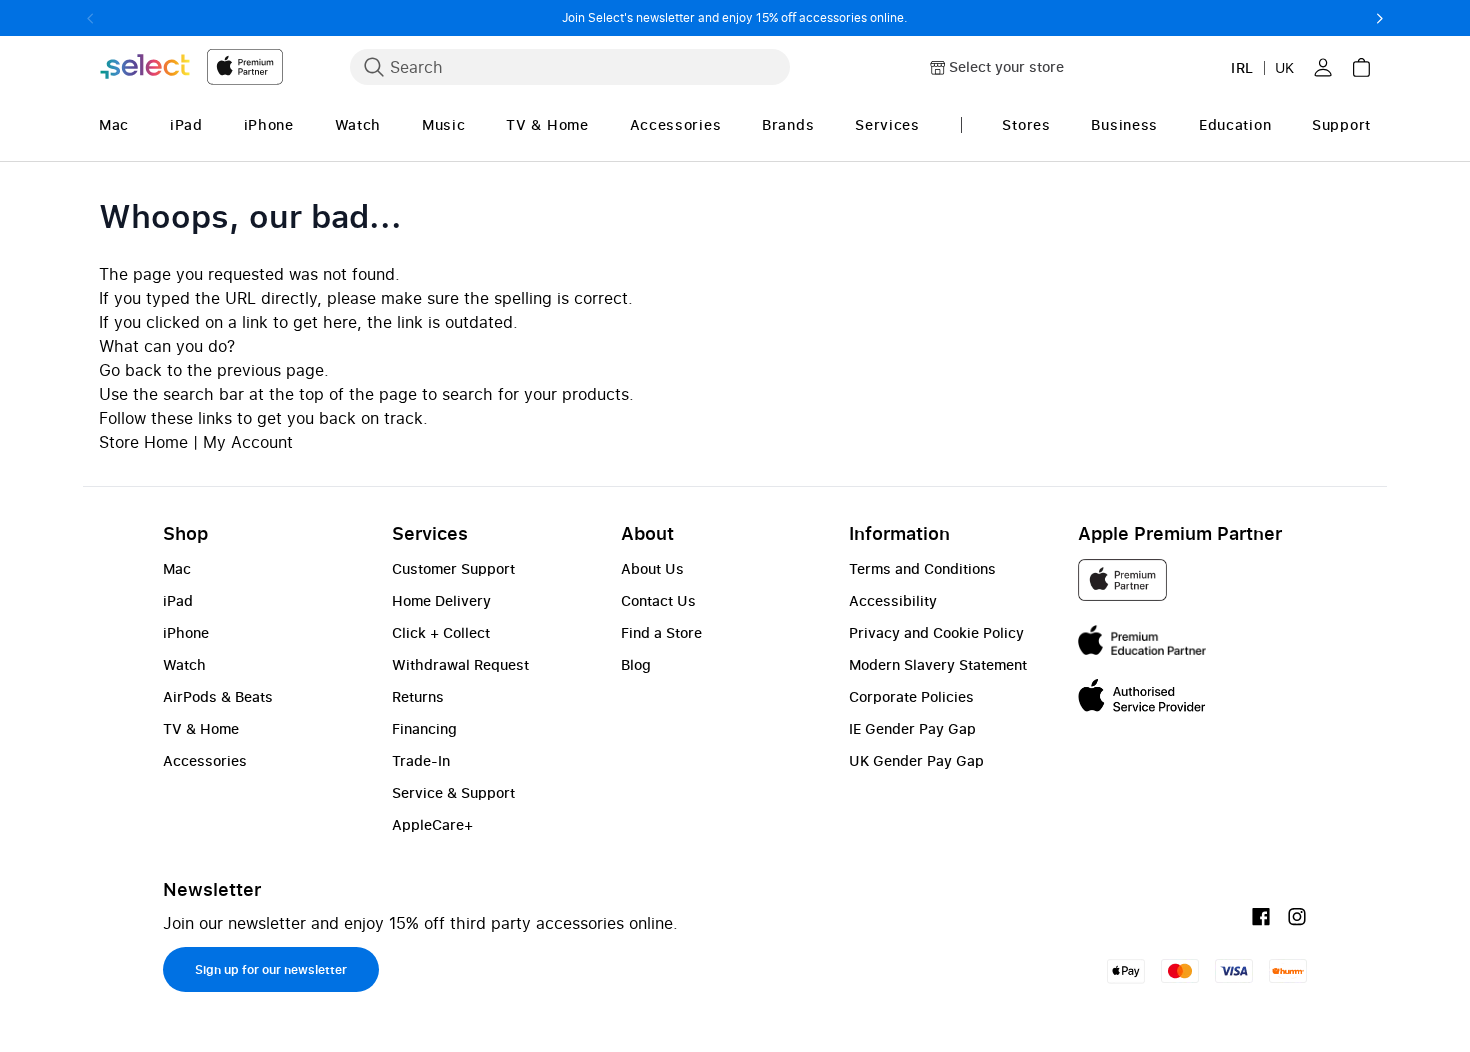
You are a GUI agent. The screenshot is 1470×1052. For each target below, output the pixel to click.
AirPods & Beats (218, 696)
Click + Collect (441, 632)
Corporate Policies (911, 696)
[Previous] (90, 18)
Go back (130, 370)
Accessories (205, 760)
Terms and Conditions (922, 568)
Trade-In (421, 760)
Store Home (143, 442)
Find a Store (661, 632)
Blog (636, 664)
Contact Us (658, 600)
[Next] (1379, 18)
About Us (652, 568)
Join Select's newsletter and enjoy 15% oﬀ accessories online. (735, 17)
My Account (248, 442)
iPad (178, 600)
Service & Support (453, 792)
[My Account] (1323, 67)
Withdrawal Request (460, 664)
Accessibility (893, 600)
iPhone (186, 632)
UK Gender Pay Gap (916, 760)
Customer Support (453, 568)
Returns (418, 696)
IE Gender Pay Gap (912, 728)
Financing (424, 728)
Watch (184, 664)
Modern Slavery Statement (938, 664)
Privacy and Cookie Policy (936, 632)
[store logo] (191, 66)
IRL (1242, 67)
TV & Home (201, 728)
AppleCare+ (432, 824)
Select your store (1006, 66)
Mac (177, 568)
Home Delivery (441, 600)
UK (1284, 67)
